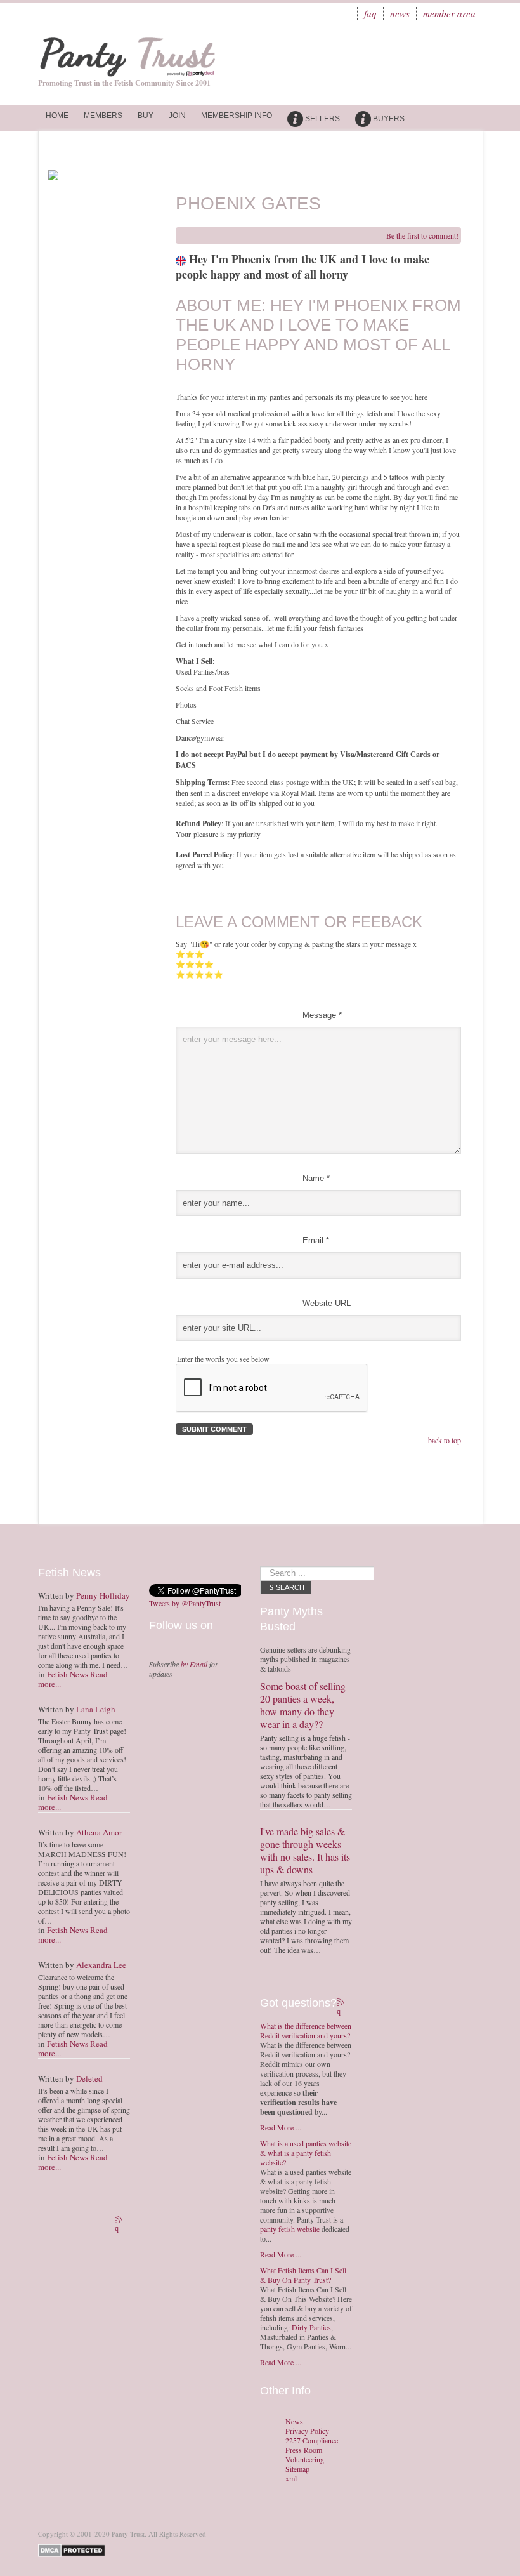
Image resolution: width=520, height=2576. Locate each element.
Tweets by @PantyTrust (185, 1603)
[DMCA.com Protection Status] (74, 2549)
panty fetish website (290, 2229)
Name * (316, 1178)
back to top (445, 1440)
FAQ (370, 13)
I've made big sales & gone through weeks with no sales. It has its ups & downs (305, 1850)
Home (57, 116)
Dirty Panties (311, 2327)
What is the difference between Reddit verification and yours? (306, 2031)
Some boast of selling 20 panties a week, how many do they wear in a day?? (303, 1705)
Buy (146, 116)
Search (290, 1587)
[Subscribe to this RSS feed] (120, 2221)
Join (177, 116)
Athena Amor (99, 1832)
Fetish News (68, 1674)
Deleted (89, 2078)
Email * (316, 1240)
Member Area (449, 13)
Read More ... (281, 2127)
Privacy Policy (307, 2431)
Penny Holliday (103, 1595)
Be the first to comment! (422, 235)
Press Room (304, 2450)
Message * (322, 1015)
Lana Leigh (96, 1709)
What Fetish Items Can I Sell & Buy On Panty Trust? (303, 2275)
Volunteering (305, 2460)
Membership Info (237, 116)
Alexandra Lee (101, 1965)
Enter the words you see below (223, 1359)
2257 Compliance (312, 2441)
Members (103, 116)
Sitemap (297, 2469)
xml (291, 2479)
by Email (194, 1664)
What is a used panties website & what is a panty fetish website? (306, 2153)
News (400, 13)
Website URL (327, 1303)
